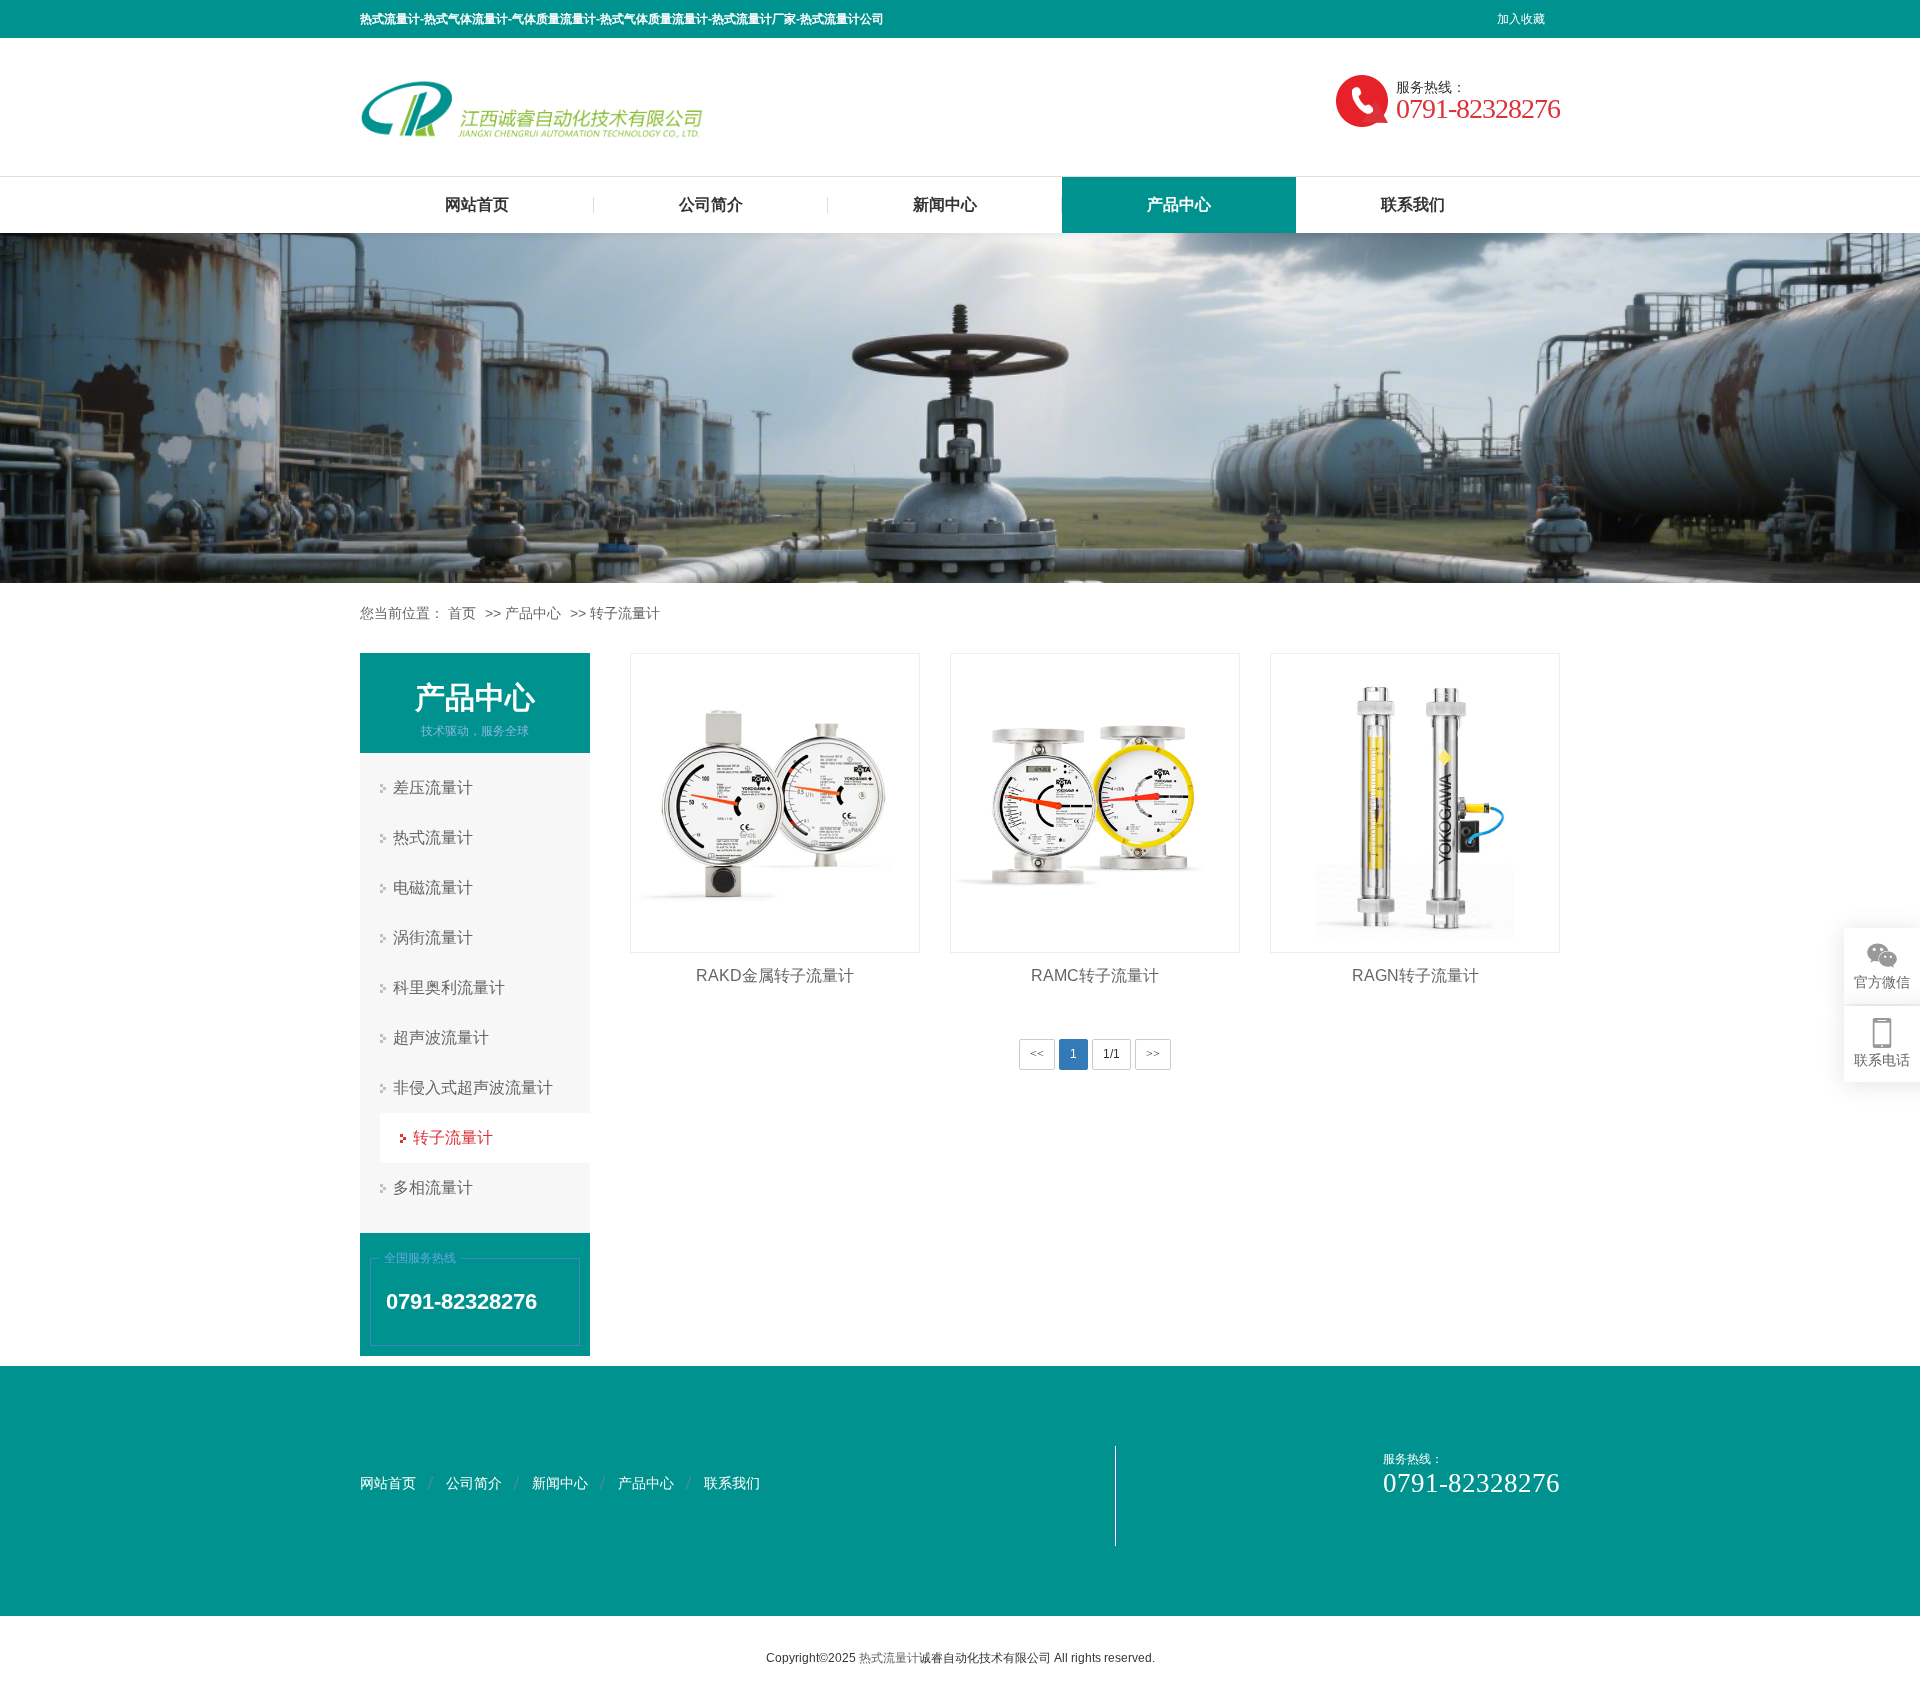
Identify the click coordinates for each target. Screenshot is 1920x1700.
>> (1153, 1054)
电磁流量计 (433, 887)
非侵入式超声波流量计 (473, 1087)
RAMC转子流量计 (1095, 975)
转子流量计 (625, 613)
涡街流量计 (433, 937)
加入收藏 (1521, 19)
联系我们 (1413, 204)
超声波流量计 (441, 1037)
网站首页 (477, 204)
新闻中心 (945, 204)
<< (1037, 1054)
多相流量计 (433, 1187)
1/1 (1111, 1054)
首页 (462, 613)
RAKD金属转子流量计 (775, 975)
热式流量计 (433, 837)
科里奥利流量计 (449, 987)
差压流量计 (433, 787)
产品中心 (1179, 204)
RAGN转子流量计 (1415, 975)
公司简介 (711, 204)
